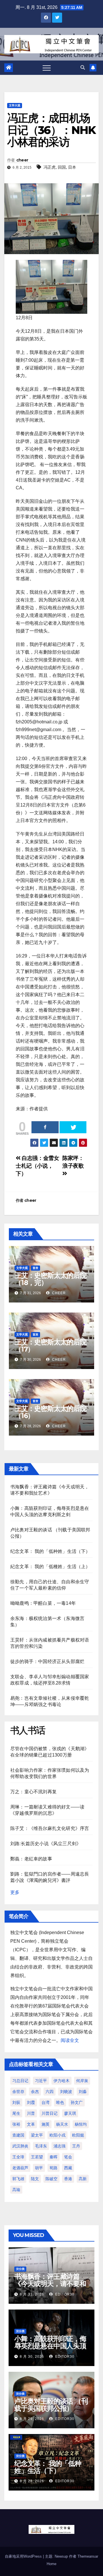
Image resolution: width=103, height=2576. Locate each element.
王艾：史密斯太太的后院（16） (50, 1412)
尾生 (16, 2113)
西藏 (68, 2168)
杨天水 (62, 2124)
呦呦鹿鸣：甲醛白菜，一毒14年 (43, 1603)
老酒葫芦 (20, 2168)
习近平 (41, 2081)
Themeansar (88, 2556)
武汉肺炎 (20, 2146)
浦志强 (60, 2146)
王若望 (37, 2157)
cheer (22, 160)
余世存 (18, 2092)
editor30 (64, 2294)
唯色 (60, 2102)
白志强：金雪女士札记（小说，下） (37, 1166)
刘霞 (31, 2102)
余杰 (35, 2092)
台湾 (45, 2102)
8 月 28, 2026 (32, 2481)
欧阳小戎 (58, 2135)
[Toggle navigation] (47, 68)
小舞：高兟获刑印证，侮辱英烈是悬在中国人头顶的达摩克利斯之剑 (50, 2346)
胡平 (39, 2168)
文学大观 (15, 105)
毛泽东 (41, 2146)
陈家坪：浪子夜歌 (73, 1162)
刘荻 (16, 2102)
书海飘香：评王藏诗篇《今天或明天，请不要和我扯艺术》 (50, 2284)
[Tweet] (73, 1127)
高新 (83, 2179)
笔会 (68, 2157)
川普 (31, 2113)
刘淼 (83, 2092)
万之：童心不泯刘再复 (33, 1792)
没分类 (20, 2269)
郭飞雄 (18, 2179)
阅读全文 (70, 2040)
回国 (62, 167)
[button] (83, 68)
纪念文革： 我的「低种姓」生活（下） (50, 1551)
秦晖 (54, 2157)
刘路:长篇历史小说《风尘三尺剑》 (46, 1844)
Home (51, 2564)
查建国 (18, 2135)
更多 (15, 1892)
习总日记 (20, 2081)
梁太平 (37, 2135)
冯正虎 (49, 167)
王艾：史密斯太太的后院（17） (50, 1346)
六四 (49, 2092)
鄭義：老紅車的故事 (31, 1859)
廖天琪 (70, 2113)
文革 (31, 2124)
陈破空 (51, 2179)
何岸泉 (82, 2081)
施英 (45, 2124)
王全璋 (18, 2157)
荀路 (54, 2168)
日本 (72, 167)
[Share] (45, 1127)
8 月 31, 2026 (32, 2294)
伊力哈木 (62, 2081)
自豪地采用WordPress (24, 2556)
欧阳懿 (78, 2135)
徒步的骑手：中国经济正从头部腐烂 (47, 1661)
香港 (68, 2179)
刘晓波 (66, 2092)
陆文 (35, 2179)
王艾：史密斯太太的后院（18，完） (50, 1279)
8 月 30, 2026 (32, 2357)
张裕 (16, 2124)
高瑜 (16, 2190)
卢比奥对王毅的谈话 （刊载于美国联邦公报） (51, 2405)
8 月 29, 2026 (32, 2419)
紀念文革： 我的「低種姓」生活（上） (50, 1567)
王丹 (76, 2146)
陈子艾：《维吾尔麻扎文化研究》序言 (50, 1828)
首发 (35, 1268)
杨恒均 (81, 2124)
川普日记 (49, 2113)
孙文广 (77, 2102)
